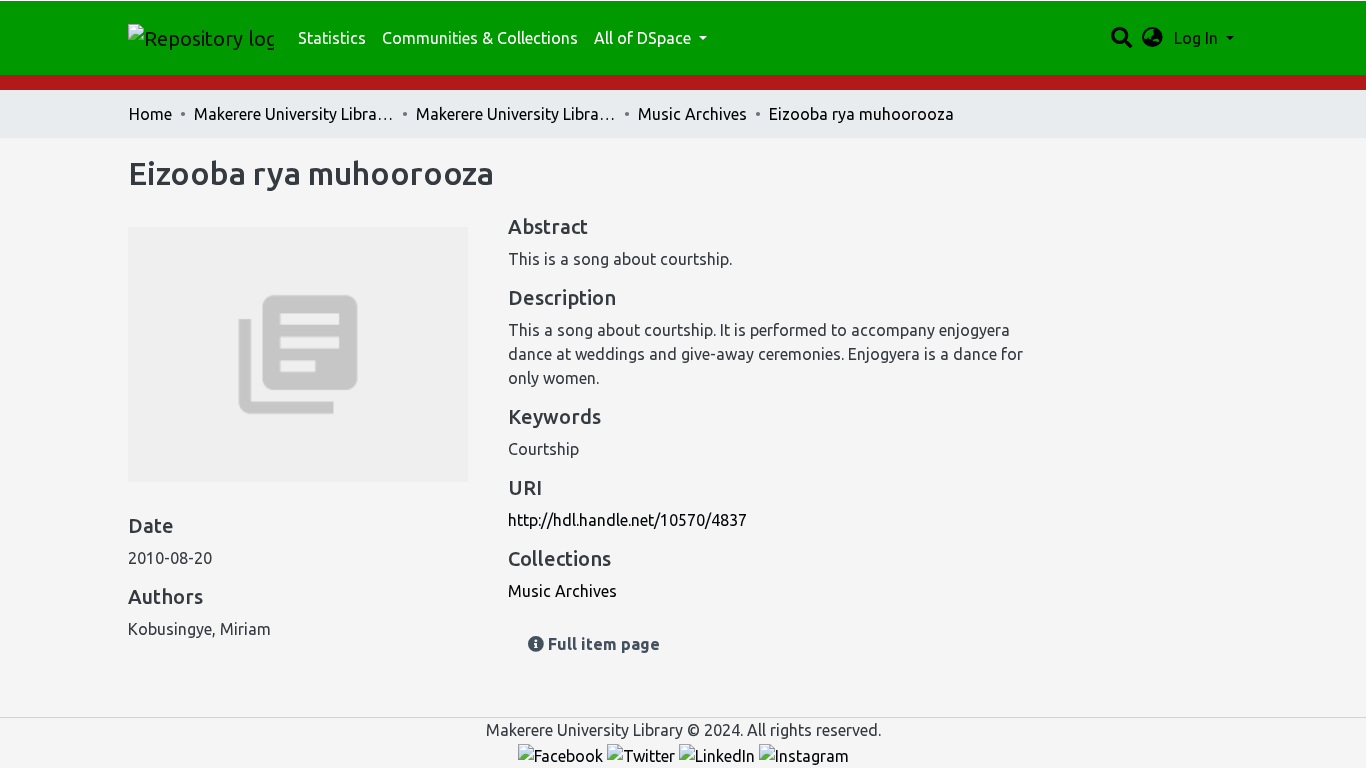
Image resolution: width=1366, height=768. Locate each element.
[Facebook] (562, 754)
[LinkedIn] (719, 754)
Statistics (332, 38)
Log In (1198, 38)
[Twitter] (643, 754)
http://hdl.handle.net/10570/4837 (627, 520)
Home (150, 114)
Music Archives (692, 114)
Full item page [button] (602, 644)
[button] (1152, 38)
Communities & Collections (480, 38)
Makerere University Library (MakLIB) (294, 114)
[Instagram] (804, 754)
